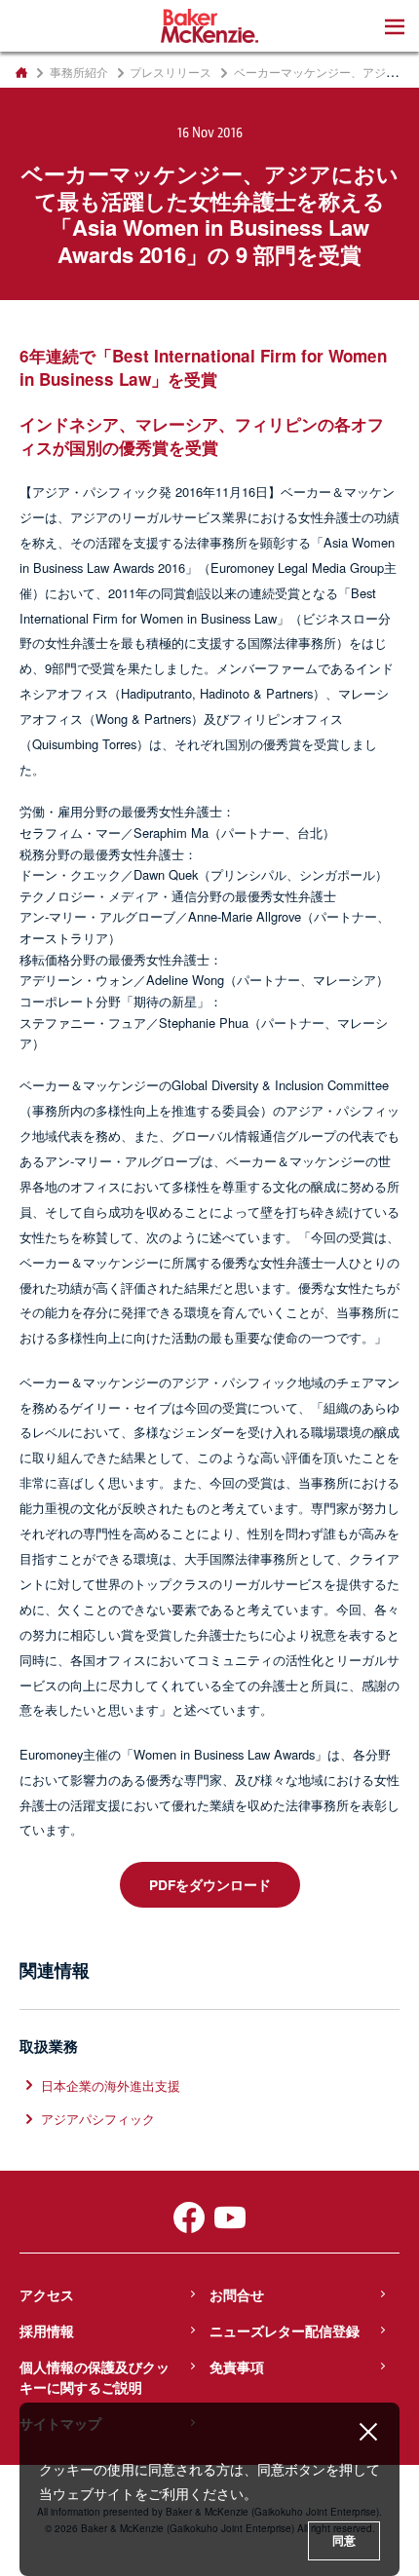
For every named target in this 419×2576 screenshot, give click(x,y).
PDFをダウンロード (210, 1884)
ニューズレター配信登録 (285, 2330)
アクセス (47, 2294)
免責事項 (237, 2367)
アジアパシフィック (98, 2119)
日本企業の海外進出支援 (111, 2085)
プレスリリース (171, 72)
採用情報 (47, 2330)
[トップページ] (21, 72)
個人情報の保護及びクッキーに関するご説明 (95, 2377)
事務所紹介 (79, 72)
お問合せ (237, 2294)
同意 (344, 2541)
